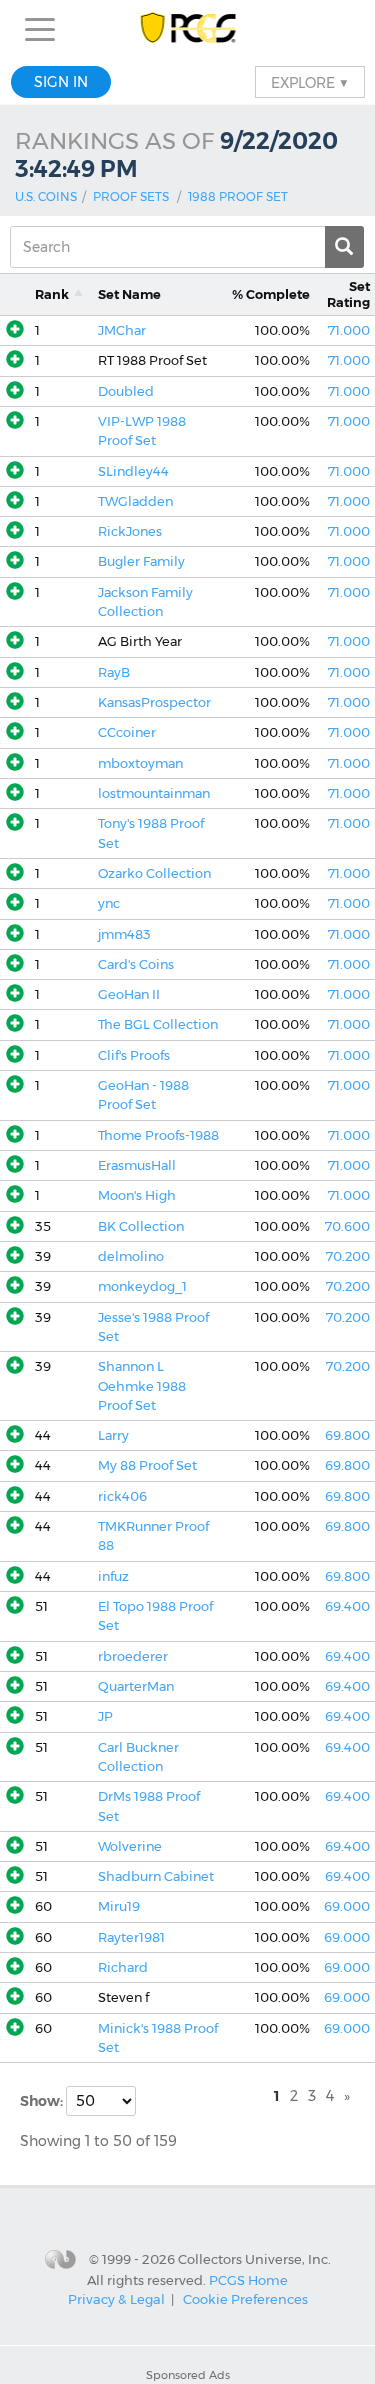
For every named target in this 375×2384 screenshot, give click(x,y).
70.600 (347, 1226)
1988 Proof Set (238, 196)
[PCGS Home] (187, 29)
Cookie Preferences (245, 2299)
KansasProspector (154, 702)
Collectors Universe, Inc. (254, 2259)
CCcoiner (127, 732)
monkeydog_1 (142, 1286)
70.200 (348, 1256)
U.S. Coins (46, 196)
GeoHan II (129, 994)
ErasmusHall (137, 1165)
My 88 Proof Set (147, 1465)
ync (109, 903)
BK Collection (141, 1226)
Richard (123, 1967)
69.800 (347, 1435)
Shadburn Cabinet (156, 1876)
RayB (114, 672)
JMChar (122, 330)
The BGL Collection (158, 1024)
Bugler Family (141, 561)
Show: (43, 2101)
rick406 (122, 1496)
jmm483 (124, 934)
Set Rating (348, 294)
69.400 (347, 1606)
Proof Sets (131, 196)
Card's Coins (136, 964)
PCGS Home (248, 2279)
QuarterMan (136, 1686)
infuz (113, 1576)
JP (105, 1716)
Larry (113, 1435)
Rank (52, 294)
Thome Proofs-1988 (158, 1135)
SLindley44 (133, 471)
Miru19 (119, 1906)
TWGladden (135, 501)
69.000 (347, 1906)
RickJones (130, 531)
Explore (310, 82)
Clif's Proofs (134, 1055)
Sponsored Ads (188, 2375)
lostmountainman (154, 793)
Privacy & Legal (116, 2299)
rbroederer (133, 1656)
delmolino (131, 1256)
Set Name (129, 294)
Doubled (126, 391)
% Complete (271, 294)
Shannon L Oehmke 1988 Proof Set (142, 1386)
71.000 (349, 330)
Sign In (61, 82)
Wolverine (130, 1846)
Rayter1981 (131, 1937)
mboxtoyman (140, 763)
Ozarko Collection (154, 873)
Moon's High (137, 1195)
